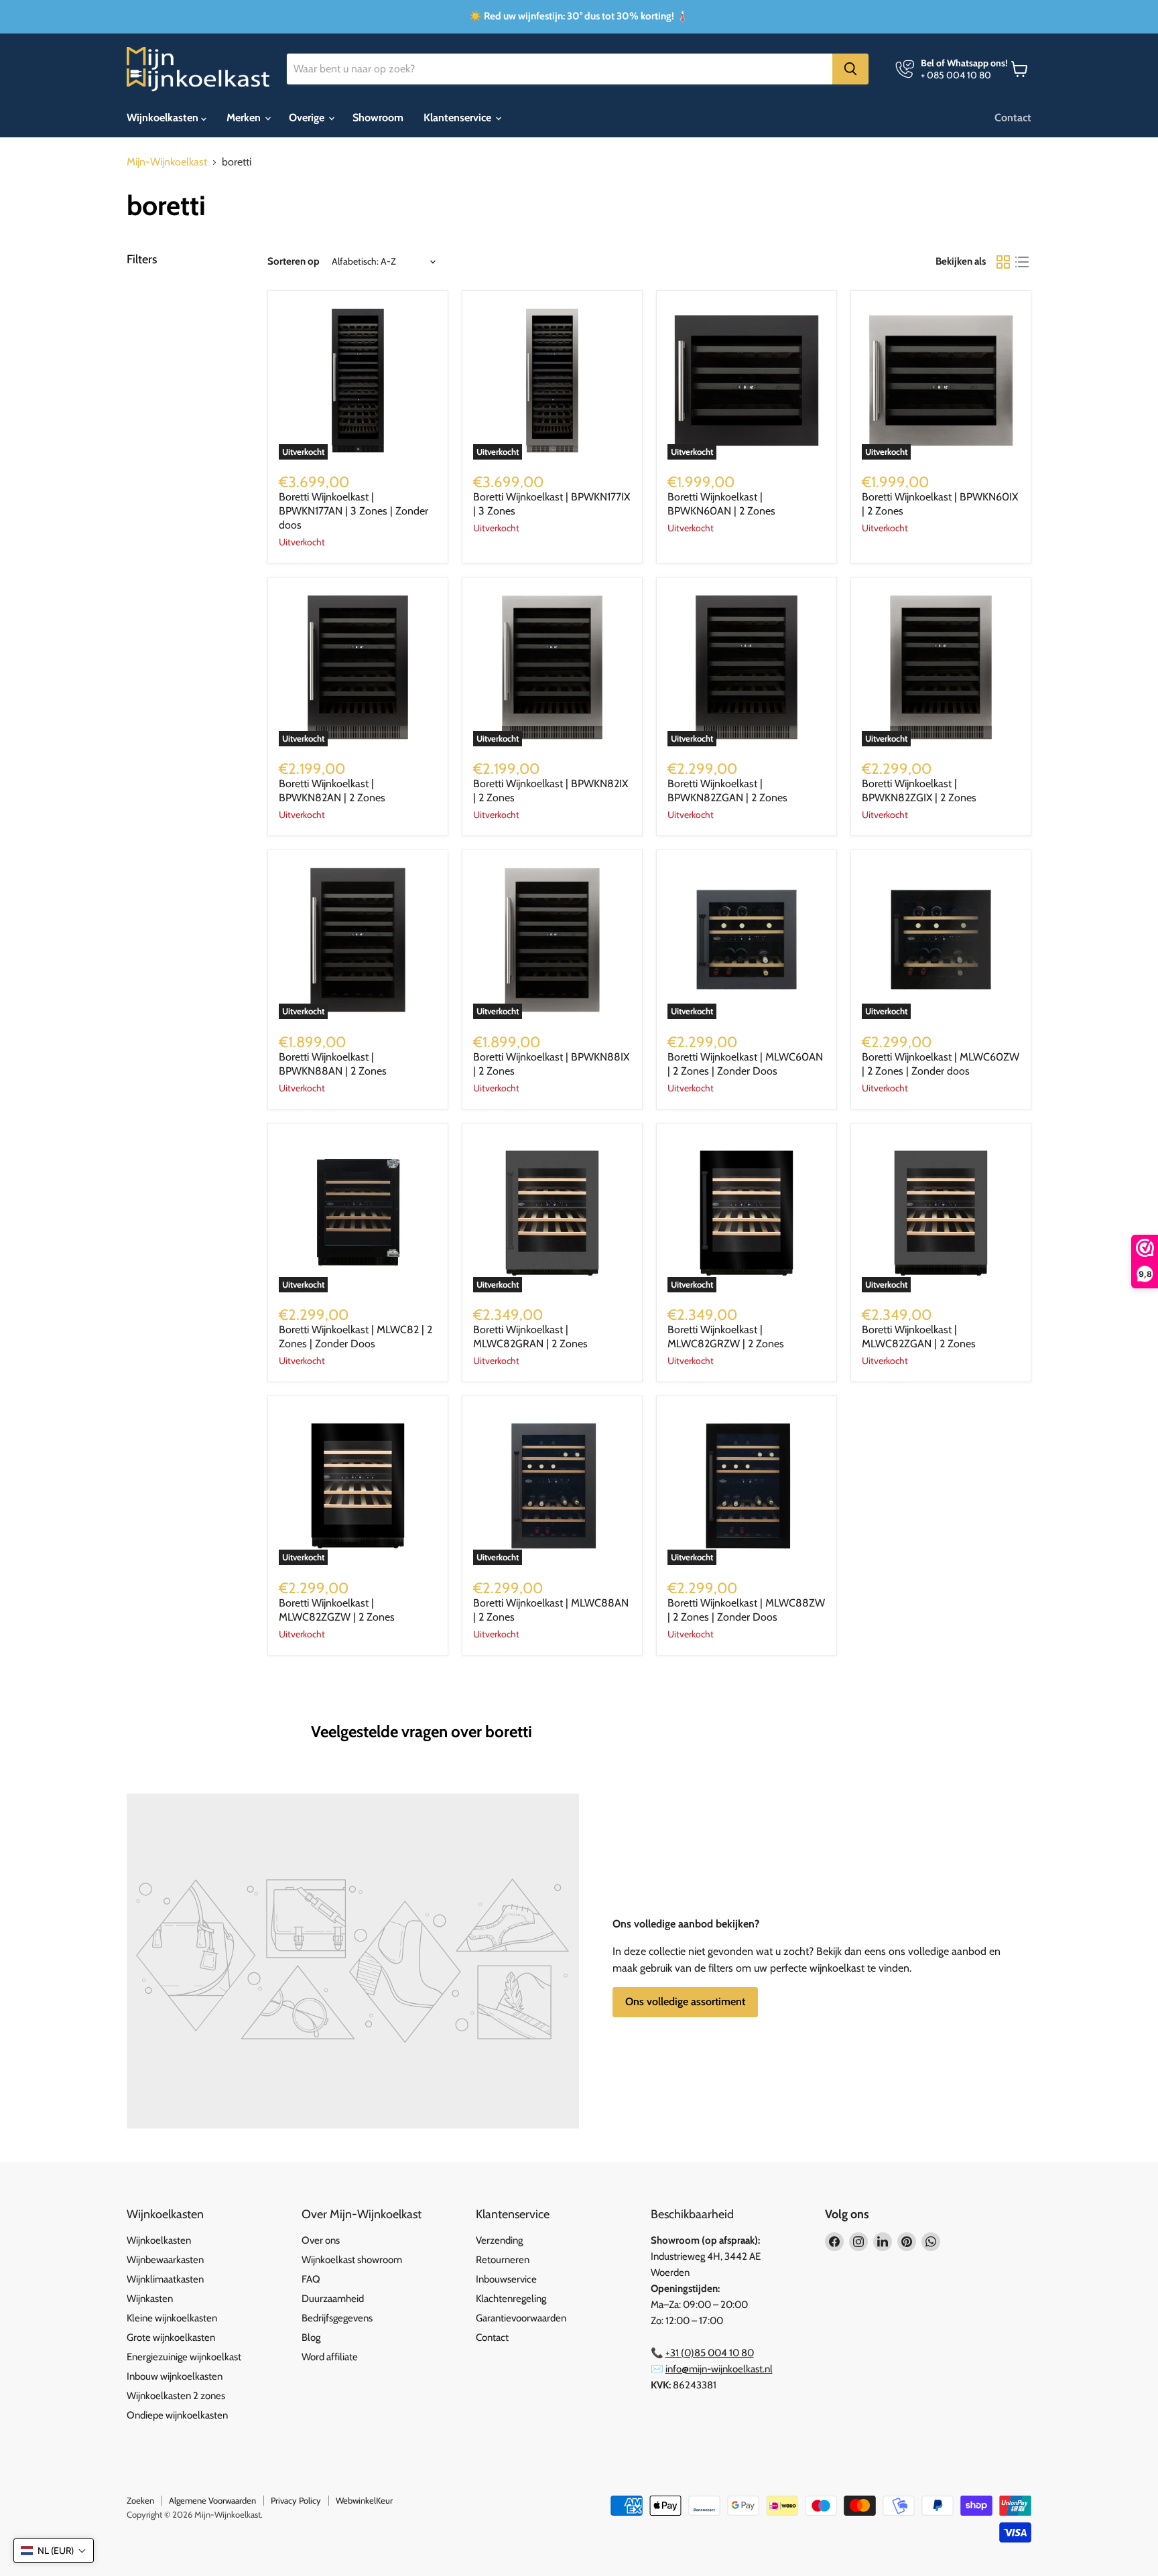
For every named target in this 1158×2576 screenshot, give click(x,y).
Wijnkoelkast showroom (352, 2260)
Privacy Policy (296, 2500)
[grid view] (1003, 262)
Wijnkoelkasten (164, 118)
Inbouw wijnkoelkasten (175, 2376)
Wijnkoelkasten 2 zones (176, 2396)
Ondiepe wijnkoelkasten (177, 2415)
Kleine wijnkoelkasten (172, 2318)
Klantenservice (459, 118)
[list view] (1022, 262)
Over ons (321, 2240)
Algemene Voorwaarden (212, 2500)
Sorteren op (294, 262)
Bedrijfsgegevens (337, 2318)
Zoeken (140, 2500)
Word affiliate (330, 2357)
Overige (308, 118)
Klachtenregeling (511, 2299)
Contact (1013, 118)
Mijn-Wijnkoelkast (167, 162)
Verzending (499, 2240)
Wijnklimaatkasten (165, 2279)
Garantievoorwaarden (521, 2318)
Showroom (378, 118)
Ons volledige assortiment (685, 2002)
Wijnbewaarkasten (165, 2260)
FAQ (311, 2279)
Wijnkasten (150, 2299)
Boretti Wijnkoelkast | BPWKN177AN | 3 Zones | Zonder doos (353, 511)
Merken (245, 118)
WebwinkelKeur (364, 2500)
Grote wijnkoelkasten (171, 2337)
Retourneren (503, 2260)
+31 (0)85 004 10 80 (710, 2353)
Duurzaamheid (333, 2299)
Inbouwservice (506, 2279)
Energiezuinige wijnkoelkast (184, 2357)
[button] (54, 2551)
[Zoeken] (850, 69)
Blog (311, 2337)
